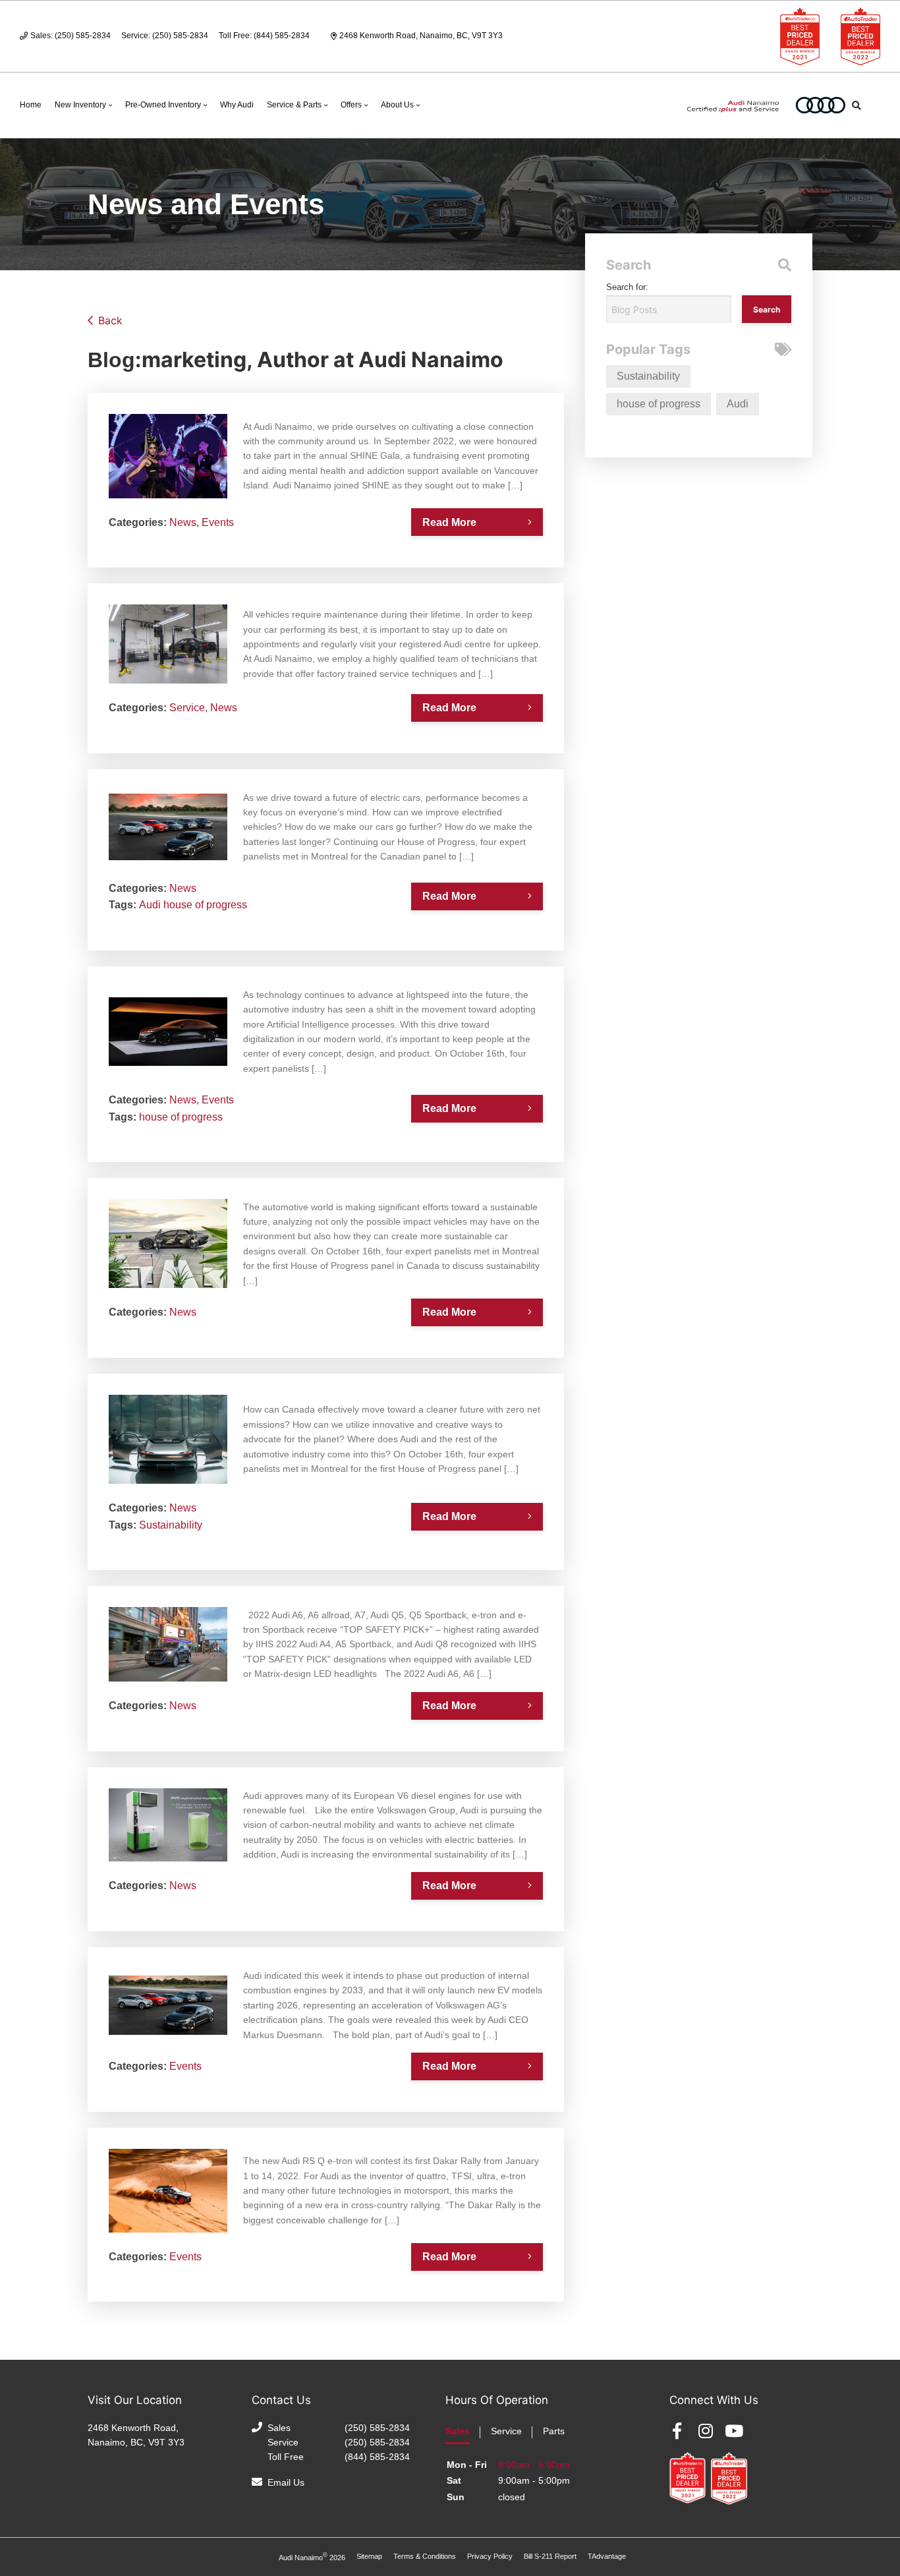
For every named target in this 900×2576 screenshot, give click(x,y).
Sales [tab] (458, 2431)
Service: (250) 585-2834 (165, 36)
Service (187, 708)
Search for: (627, 287)
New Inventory (80, 105)
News (183, 522)
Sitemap (369, 2556)
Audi (150, 905)
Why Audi (237, 105)
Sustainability (171, 1525)
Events (218, 522)
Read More (449, 522)
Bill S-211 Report (550, 2556)
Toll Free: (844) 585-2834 (264, 36)
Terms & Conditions (425, 2556)
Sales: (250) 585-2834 (70, 36)
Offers (351, 105)
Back (110, 320)
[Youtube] (734, 2431)
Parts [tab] (554, 2431)
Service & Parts (294, 105)
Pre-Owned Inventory (163, 105)
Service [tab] (506, 2431)
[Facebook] (677, 2431)
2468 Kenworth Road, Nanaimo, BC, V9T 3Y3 (421, 36)
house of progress (205, 905)
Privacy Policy (490, 2556)
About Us (397, 105)
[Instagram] (706, 2431)
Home (31, 105)
